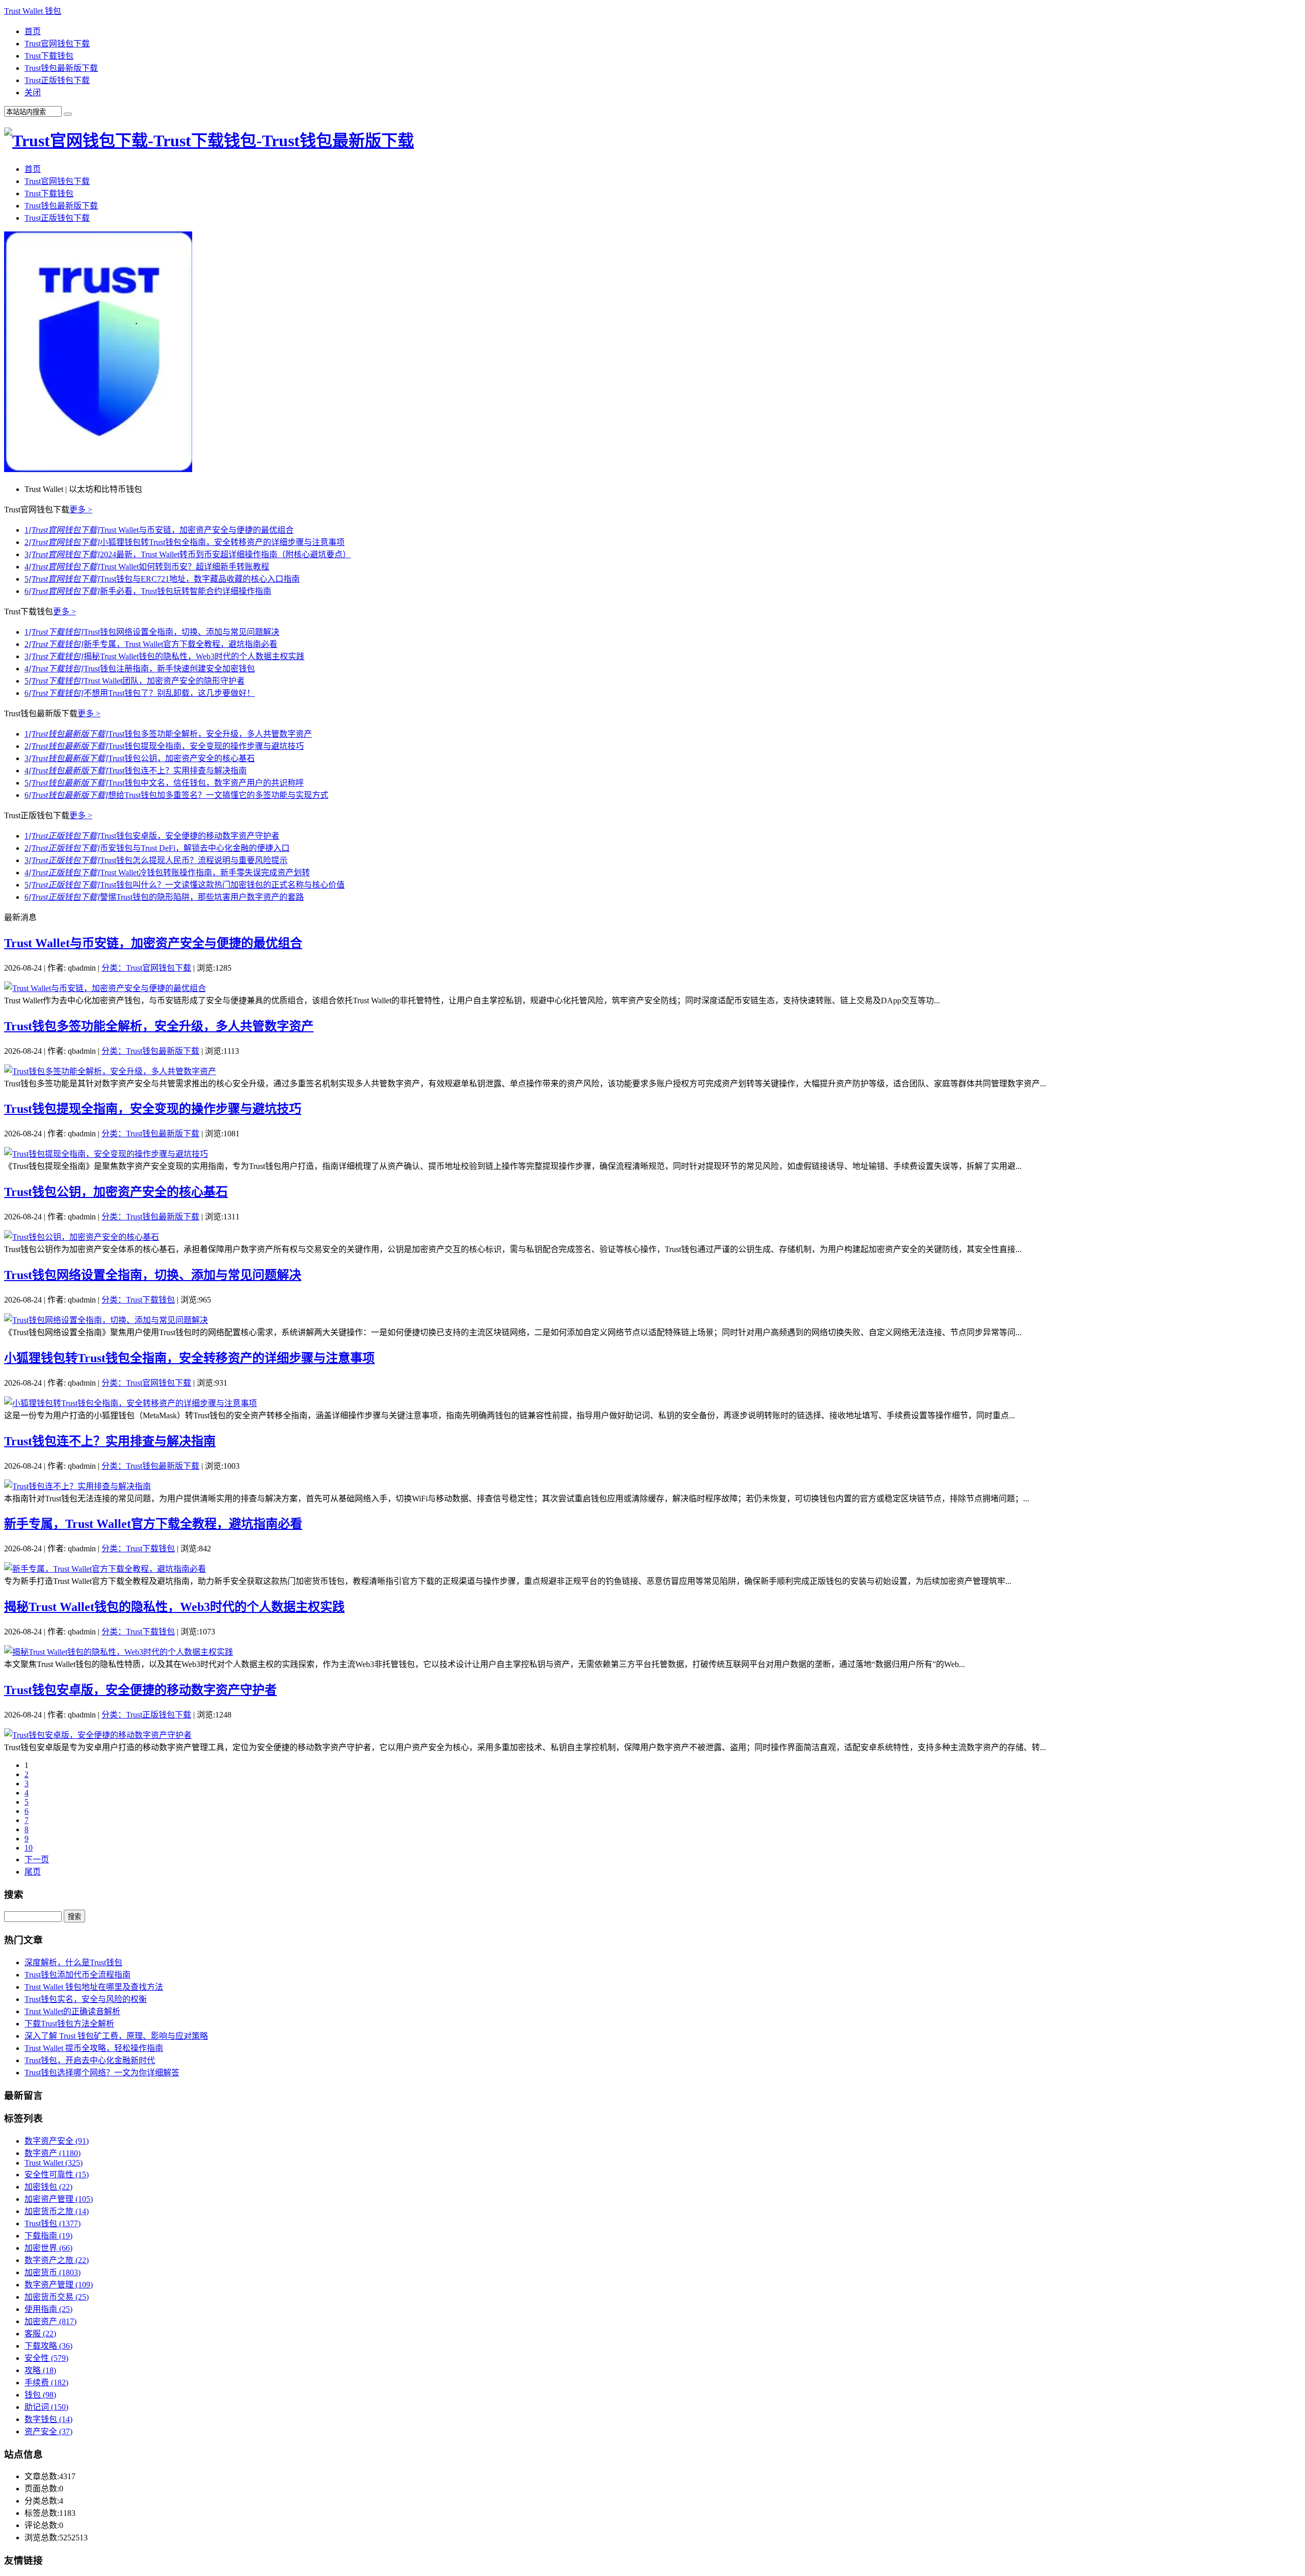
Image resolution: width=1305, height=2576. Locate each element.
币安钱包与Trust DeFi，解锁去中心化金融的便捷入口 (157, 848)
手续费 (46, 2383)
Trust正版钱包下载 (57, 80)
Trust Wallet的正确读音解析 (72, 2011)
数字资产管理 (59, 2285)
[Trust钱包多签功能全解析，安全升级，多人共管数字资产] (110, 1071)
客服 (40, 2334)
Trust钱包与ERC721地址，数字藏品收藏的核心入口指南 (162, 579)
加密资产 (50, 2321)
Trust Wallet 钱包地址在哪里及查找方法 (94, 1987)
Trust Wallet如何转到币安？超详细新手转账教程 (147, 567)
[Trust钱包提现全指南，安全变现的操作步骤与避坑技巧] (106, 1154)
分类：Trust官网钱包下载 (146, 968)
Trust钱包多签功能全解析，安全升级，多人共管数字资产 (168, 734)
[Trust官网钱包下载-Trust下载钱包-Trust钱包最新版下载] (209, 141)
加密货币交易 (57, 2297)
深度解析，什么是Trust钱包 (73, 1962)
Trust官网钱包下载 (57, 44)
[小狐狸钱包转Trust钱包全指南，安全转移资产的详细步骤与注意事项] (130, 1403)
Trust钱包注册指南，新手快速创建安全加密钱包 (140, 669)
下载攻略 (48, 2346)
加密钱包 (48, 2187)
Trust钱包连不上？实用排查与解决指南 (136, 771)
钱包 (40, 2395)
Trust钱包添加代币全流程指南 (77, 1975)
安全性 (46, 2358)
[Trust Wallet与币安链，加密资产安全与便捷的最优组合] (105, 988)
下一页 (37, 1859)
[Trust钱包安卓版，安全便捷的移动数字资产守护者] (98, 1735)
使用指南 (48, 2309)
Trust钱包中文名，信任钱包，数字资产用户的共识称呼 (164, 783)
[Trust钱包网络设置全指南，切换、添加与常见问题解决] (106, 1320)
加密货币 (53, 2272)
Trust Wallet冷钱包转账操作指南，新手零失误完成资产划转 (167, 873)
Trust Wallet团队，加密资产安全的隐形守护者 (135, 681)
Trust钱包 (53, 2223)
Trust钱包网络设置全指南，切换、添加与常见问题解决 (152, 632)
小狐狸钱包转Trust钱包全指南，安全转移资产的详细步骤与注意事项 (185, 542)
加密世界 (48, 2248)
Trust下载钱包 (49, 56)
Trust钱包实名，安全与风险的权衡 (86, 1999)
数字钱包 (48, 2419)
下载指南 (48, 2236)
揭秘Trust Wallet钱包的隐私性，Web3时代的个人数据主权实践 (164, 656)
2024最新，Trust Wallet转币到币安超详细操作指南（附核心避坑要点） (188, 554)
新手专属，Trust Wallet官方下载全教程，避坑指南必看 (151, 644)
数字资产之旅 (57, 2260)
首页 (33, 31)
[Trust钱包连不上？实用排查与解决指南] (77, 1486)
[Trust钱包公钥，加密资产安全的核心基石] (82, 1237)
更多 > (81, 510)
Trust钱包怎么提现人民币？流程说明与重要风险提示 (156, 860)
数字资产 (53, 2153)
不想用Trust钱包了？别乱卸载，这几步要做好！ (140, 693)
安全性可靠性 (57, 2175)
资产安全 (48, 2431)
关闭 (33, 93)
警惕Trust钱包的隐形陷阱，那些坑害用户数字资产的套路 (164, 897)
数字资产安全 (57, 2141)
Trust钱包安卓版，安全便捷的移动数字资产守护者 (152, 836)
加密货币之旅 (57, 2211)
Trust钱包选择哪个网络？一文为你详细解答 (102, 2073)
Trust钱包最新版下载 (61, 68)
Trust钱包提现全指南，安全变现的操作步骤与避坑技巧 (164, 746)
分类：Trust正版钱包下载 (146, 1715)
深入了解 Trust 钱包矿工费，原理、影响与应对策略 (116, 2036)
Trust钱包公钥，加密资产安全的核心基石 (140, 758)
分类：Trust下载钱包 (138, 1300)
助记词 (46, 2407)
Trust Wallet (54, 2163)
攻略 (40, 2370)
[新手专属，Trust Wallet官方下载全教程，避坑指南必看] (105, 1569)
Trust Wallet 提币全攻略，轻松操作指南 (94, 2048)
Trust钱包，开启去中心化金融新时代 (90, 2060)
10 (29, 1848)
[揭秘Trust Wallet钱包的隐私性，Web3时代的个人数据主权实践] (119, 1652)
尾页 (33, 1872)
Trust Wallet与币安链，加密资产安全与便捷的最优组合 (159, 530)
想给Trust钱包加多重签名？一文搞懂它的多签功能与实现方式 (176, 795)
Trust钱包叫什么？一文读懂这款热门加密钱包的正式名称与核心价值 (185, 885)
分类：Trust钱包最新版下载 (150, 1051)
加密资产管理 (59, 2199)
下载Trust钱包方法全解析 (69, 2024)
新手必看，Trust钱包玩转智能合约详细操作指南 (148, 591)
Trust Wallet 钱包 (33, 11)
